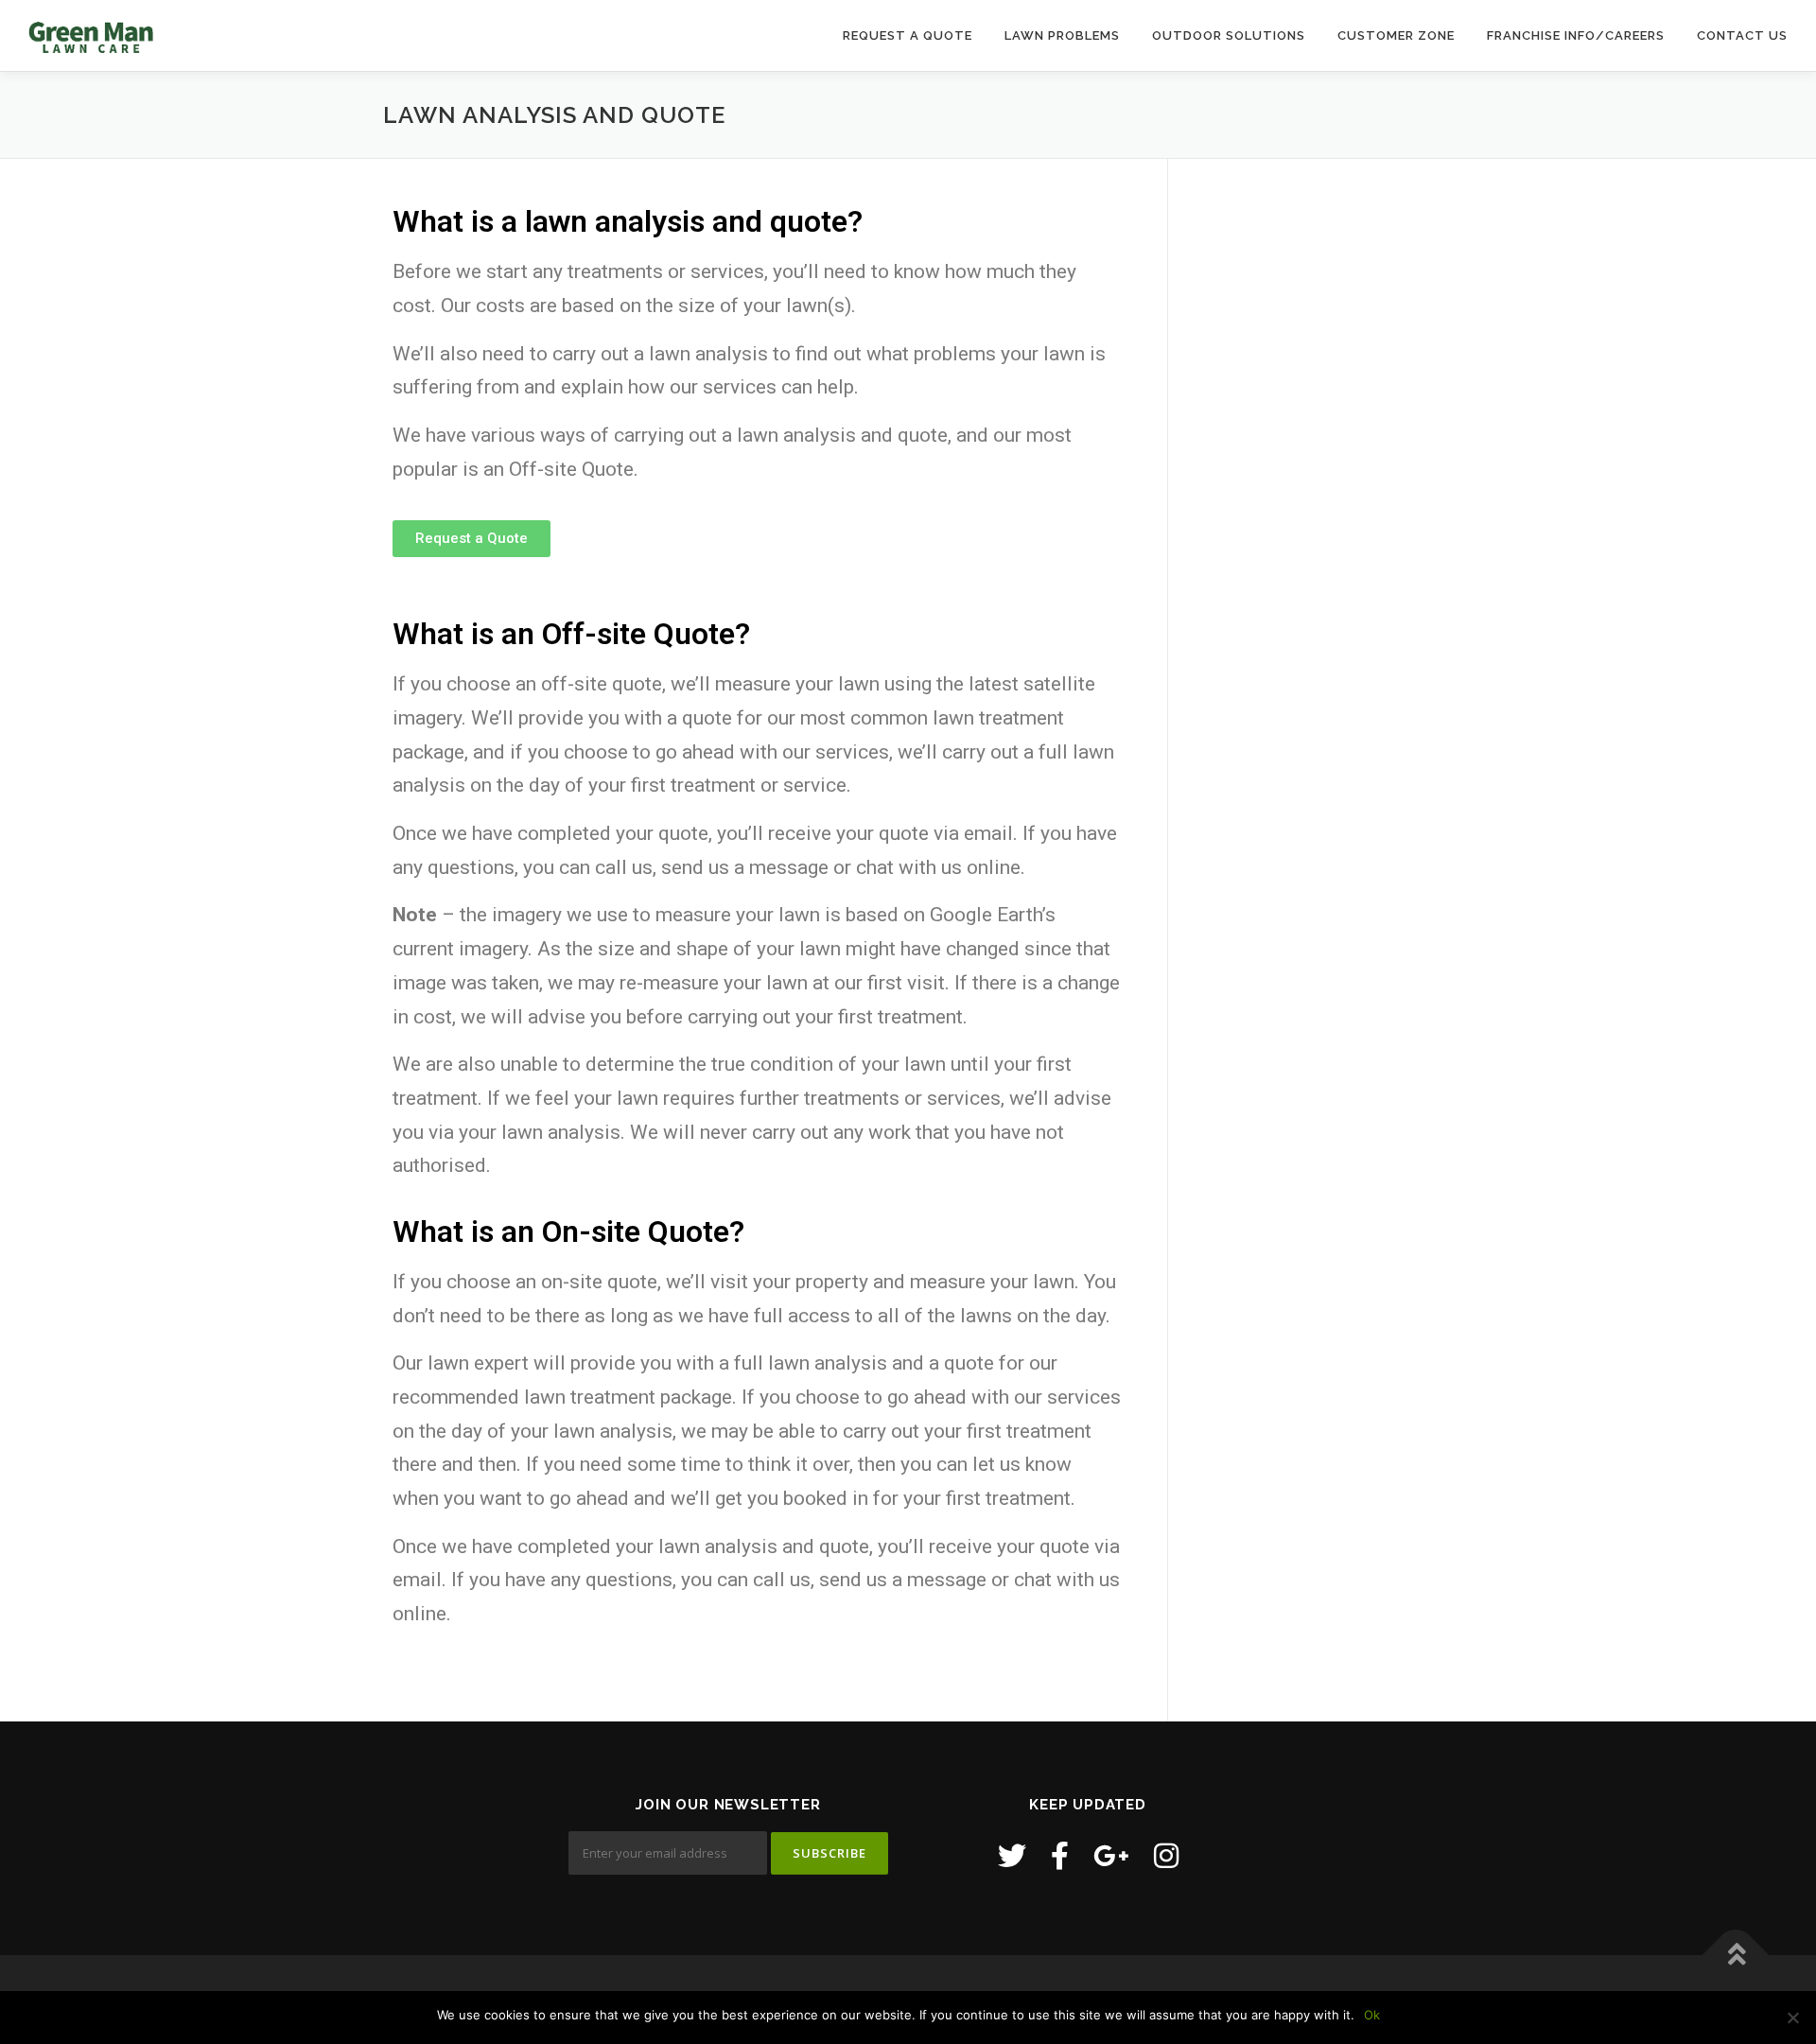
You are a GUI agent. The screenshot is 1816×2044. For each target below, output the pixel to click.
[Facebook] (1060, 1855)
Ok (1372, 2015)
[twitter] (1012, 1855)
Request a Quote (908, 35)
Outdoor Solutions (1229, 35)
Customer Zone (1396, 35)
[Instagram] (1166, 1855)
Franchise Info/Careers (1576, 35)
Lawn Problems (1062, 35)
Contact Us (1742, 35)
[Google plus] (1111, 1855)
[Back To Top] (1736, 1956)
